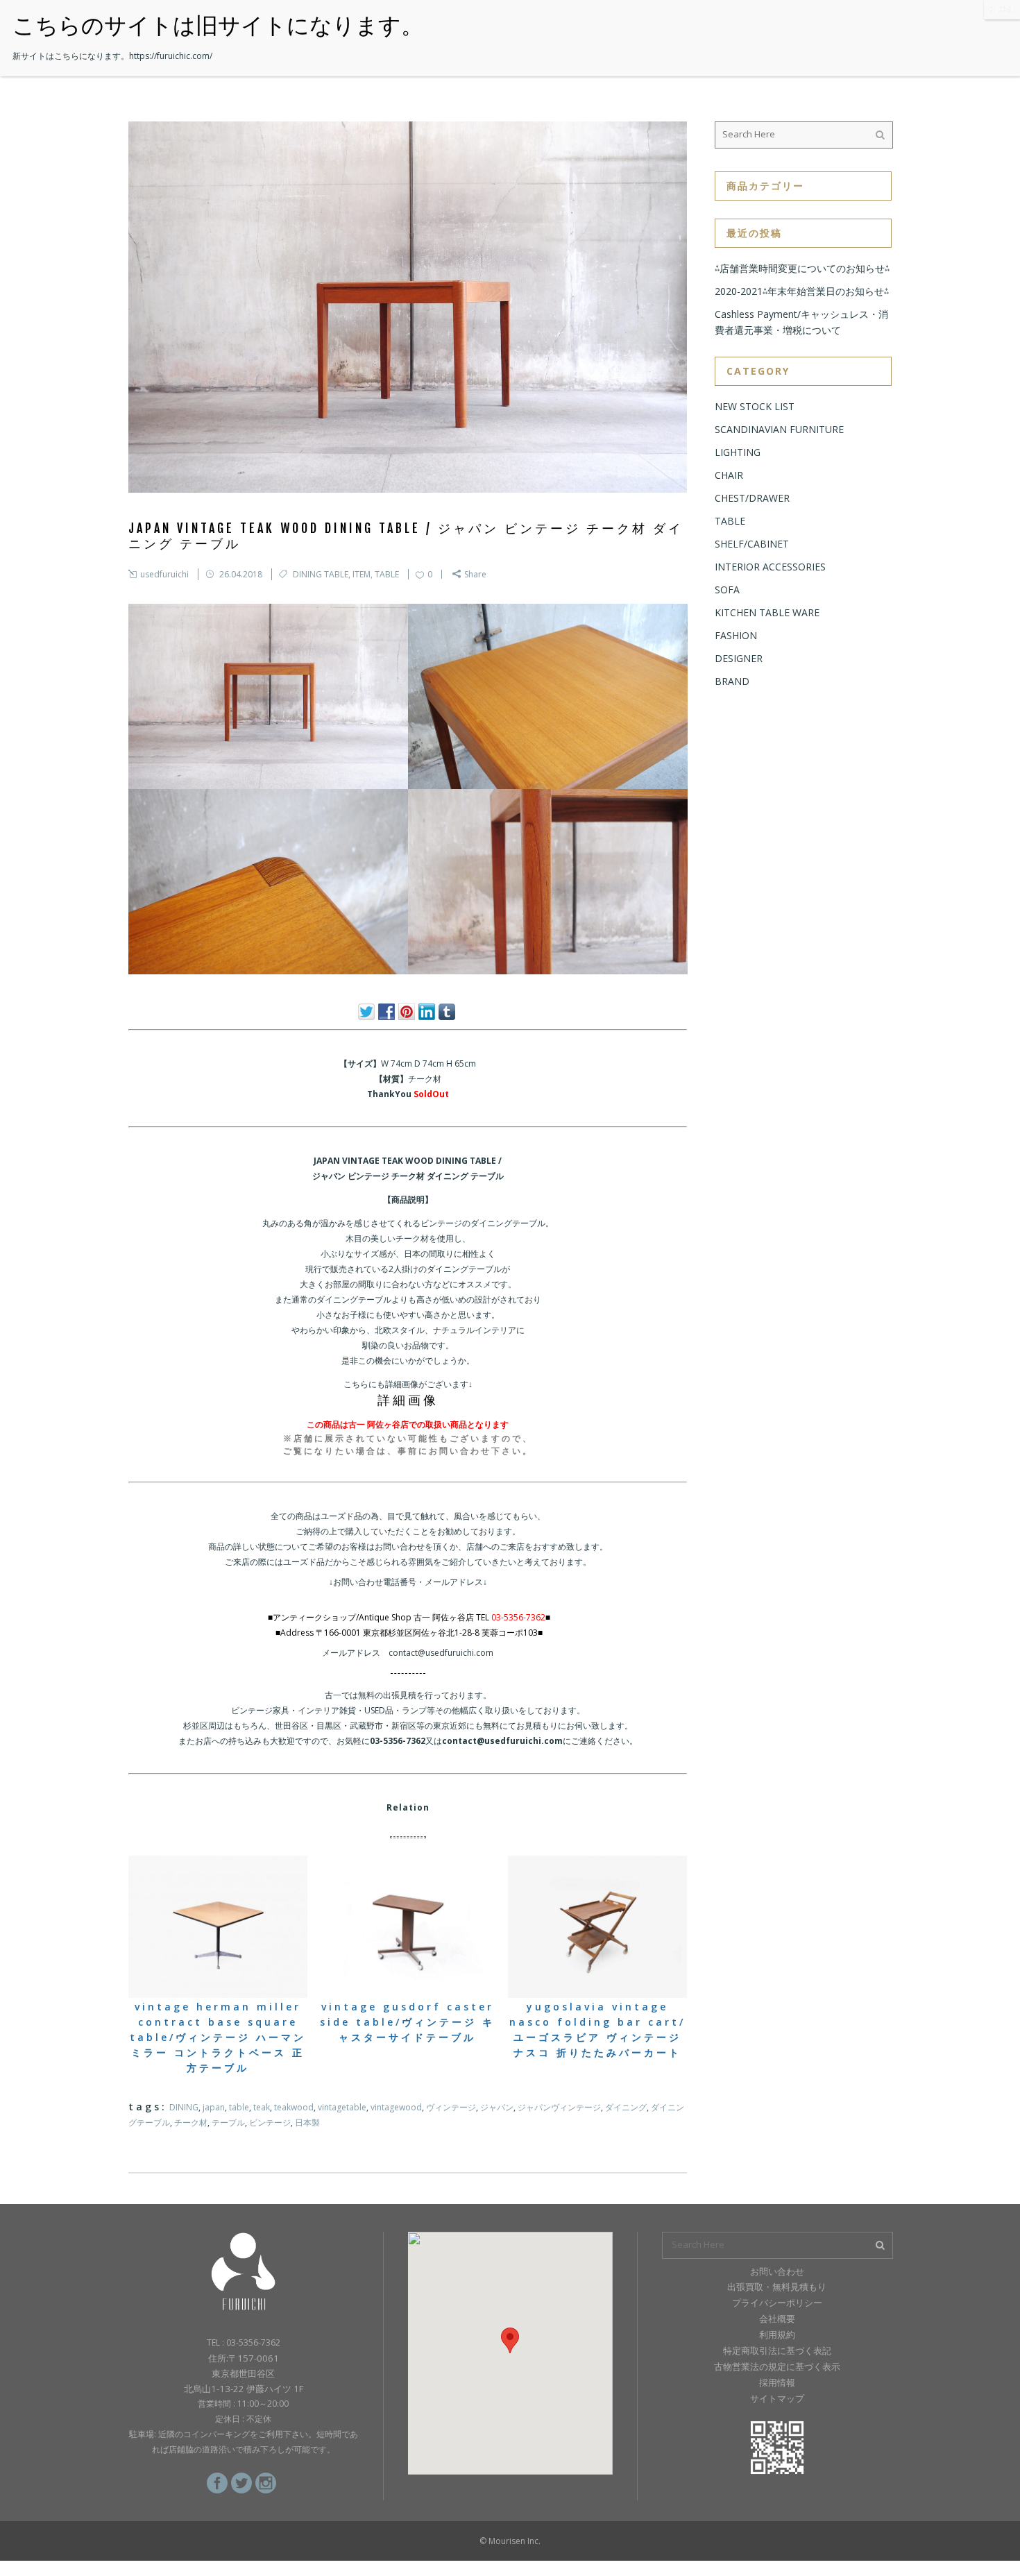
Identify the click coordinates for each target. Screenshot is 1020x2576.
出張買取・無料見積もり (777, 2287)
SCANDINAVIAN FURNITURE (779, 429)
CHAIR (729, 475)
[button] (510, 2340)
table (239, 2107)
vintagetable (342, 2107)
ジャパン (497, 2107)
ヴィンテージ (451, 2107)
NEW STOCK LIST (755, 406)
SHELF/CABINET (752, 544)
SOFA (727, 590)
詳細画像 (408, 1400)
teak (262, 2107)
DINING (184, 2107)
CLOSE (1002, 9)
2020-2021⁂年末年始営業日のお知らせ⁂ (802, 291)
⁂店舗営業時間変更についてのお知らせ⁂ (802, 268)
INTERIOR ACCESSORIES (770, 567)
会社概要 (777, 2319)
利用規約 (777, 2334)
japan (214, 2107)
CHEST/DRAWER (752, 498)
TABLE (387, 574)
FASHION (736, 635)
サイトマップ (777, 2398)
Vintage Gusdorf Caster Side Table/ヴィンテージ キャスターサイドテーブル (407, 2022)
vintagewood (396, 2107)
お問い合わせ (777, 2271)
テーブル (228, 2122)
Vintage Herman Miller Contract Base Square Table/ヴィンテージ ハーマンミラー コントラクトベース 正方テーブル (218, 2037)
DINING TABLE (321, 574)
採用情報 (777, 2382)
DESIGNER (739, 658)
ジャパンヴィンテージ (559, 2107)
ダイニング (626, 2107)
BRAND (732, 681)
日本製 (307, 2122)
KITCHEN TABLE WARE (767, 612)
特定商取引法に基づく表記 (777, 2350)
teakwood (294, 2107)
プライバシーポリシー (777, 2303)
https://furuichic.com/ (171, 56)
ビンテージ (270, 2122)
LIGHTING (738, 452)
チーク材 (191, 2122)
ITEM (362, 574)
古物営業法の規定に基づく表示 (777, 2366)
